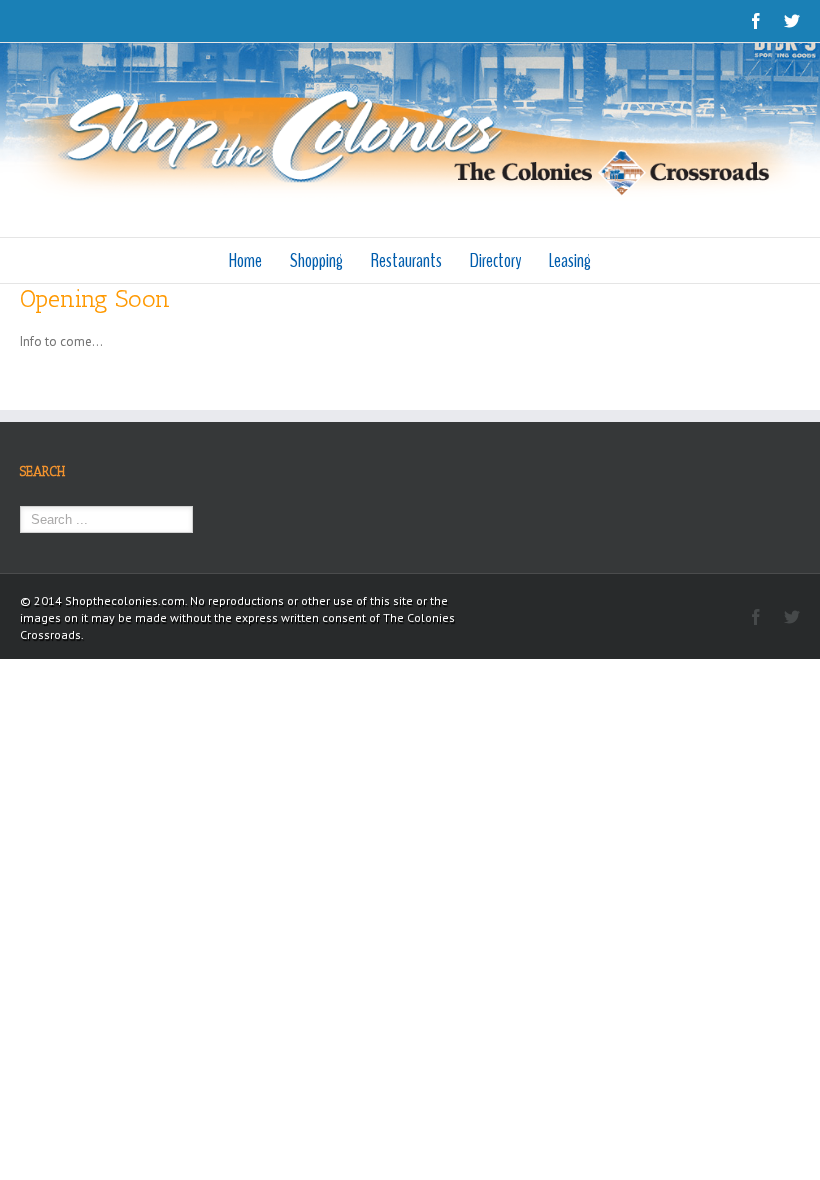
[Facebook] (756, 21)
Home (245, 260)
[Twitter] (792, 21)
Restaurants (406, 260)
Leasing (570, 260)
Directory (495, 260)
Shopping (316, 260)
